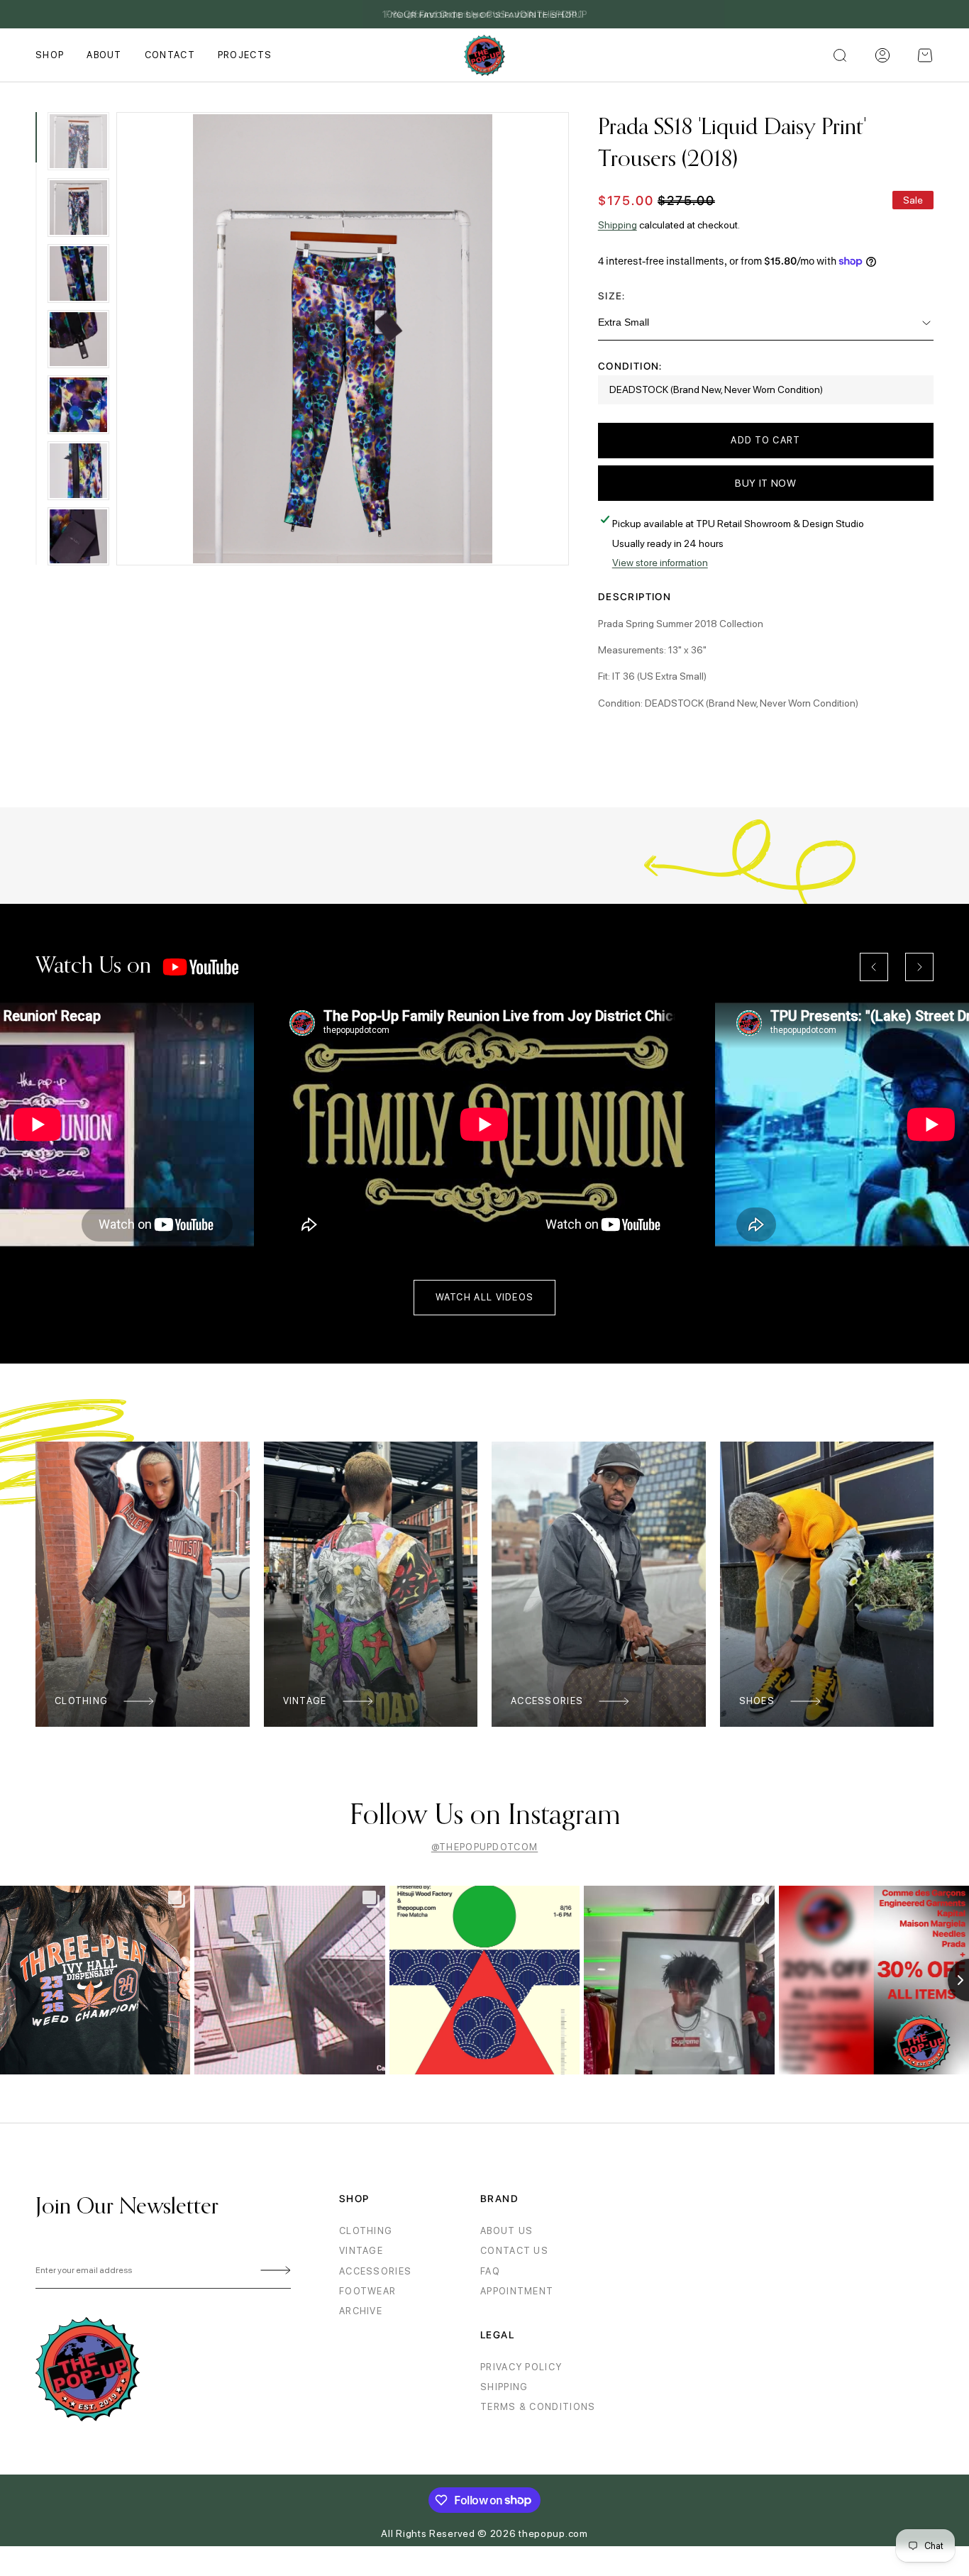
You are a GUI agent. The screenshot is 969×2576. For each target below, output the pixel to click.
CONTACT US (514, 2251)
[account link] (882, 55)
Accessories (547, 1701)
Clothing (81, 1701)
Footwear (367, 2291)
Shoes (757, 1701)
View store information (660, 563)
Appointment (517, 2291)
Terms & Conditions (538, 2407)
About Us (506, 2231)
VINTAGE (361, 2251)
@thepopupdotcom (485, 1847)
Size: (612, 296)
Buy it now (766, 483)
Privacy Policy (521, 2367)
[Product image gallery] (343, 339)
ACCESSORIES (375, 2271)
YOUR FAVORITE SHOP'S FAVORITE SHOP (485, 15)
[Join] (273, 2271)
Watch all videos (485, 1297)
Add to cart (765, 440)
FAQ (490, 2271)
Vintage (305, 1701)
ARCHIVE (361, 2311)
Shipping (618, 225)
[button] (925, 55)
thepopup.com (553, 2533)
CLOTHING (366, 2231)
